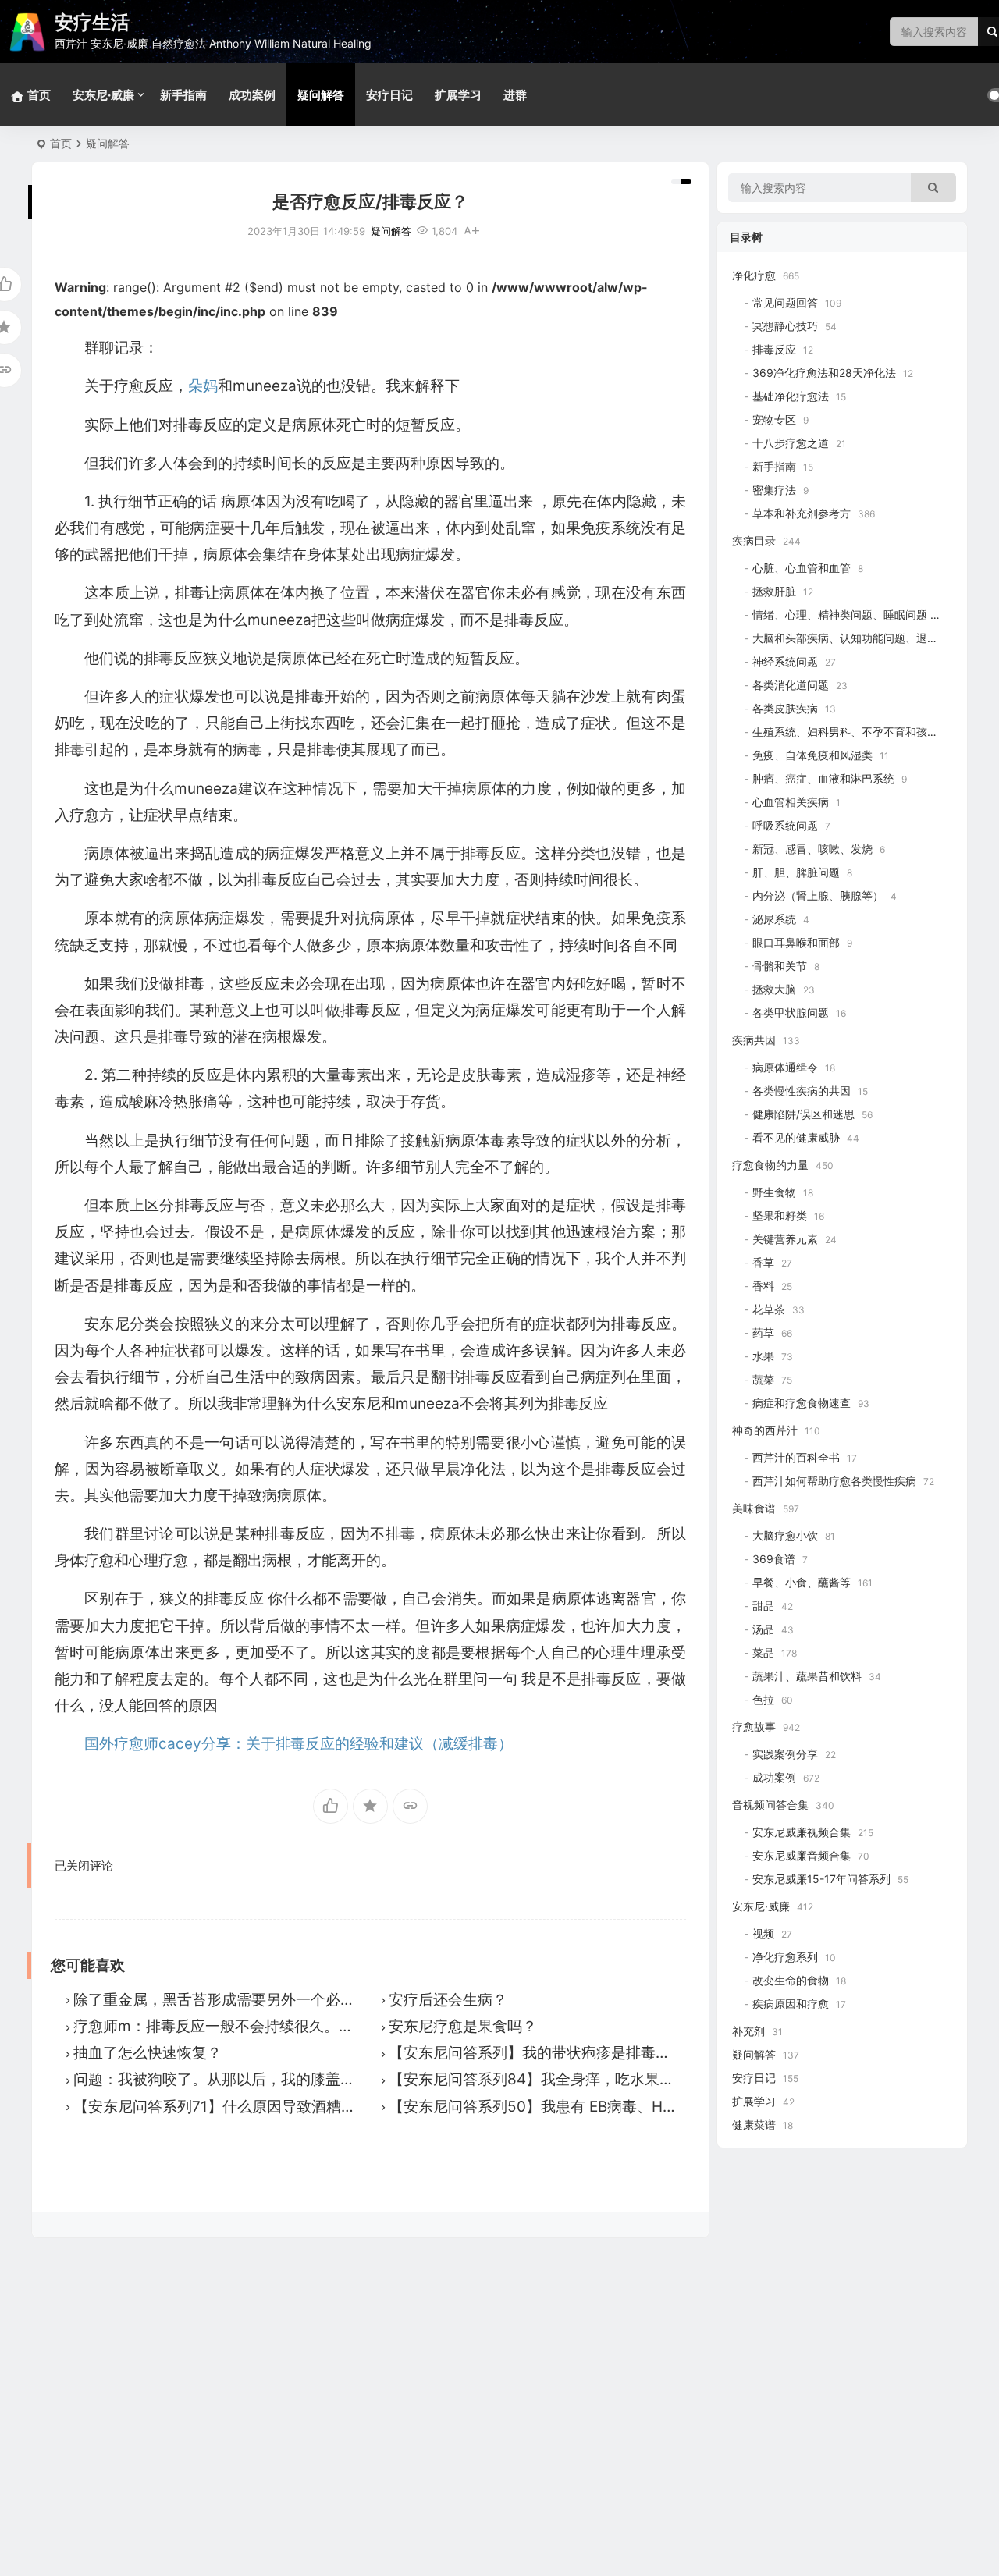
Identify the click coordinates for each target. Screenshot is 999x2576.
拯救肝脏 (774, 591)
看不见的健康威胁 (796, 1137)
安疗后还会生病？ (448, 2000)
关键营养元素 (785, 1239)
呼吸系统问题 (785, 825)
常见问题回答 (785, 302)
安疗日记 (389, 95)
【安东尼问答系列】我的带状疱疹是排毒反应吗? (548, 2053)
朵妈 (203, 386)
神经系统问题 (785, 661)
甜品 (763, 1606)
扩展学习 (458, 95)
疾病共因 (754, 1040)
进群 (515, 95)
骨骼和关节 (780, 966)
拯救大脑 (774, 989)
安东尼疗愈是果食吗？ (463, 2026)
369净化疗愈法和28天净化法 (824, 373)
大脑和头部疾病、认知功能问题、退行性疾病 (862, 638)
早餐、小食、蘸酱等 (802, 1582)
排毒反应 (774, 349)
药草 (763, 1332)
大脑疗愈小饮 (785, 1535)
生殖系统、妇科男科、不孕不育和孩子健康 (856, 732)
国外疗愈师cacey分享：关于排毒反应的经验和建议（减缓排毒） (299, 1744)
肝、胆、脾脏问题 (796, 872)
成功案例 (252, 95)
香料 (763, 1286)
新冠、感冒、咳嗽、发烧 (812, 849)
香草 (763, 1262)
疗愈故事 (754, 1727)
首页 (61, 143)
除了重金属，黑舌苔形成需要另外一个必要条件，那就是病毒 (274, 2000)
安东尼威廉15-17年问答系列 (821, 1879)
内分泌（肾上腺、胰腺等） (818, 895)
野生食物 (774, 1192)
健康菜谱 (754, 2125)
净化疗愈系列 (785, 1957)
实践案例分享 (785, 1754)
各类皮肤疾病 (785, 708)
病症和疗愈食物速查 (802, 1403)
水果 (763, 1356)
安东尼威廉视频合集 (802, 1832)
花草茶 (769, 1309)
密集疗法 (774, 490)
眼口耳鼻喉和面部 (796, 942)
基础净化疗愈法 (791, 396)
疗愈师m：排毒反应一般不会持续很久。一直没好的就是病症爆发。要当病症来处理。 (354, 2026)
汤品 (763, 1629)
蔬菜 (763, 1379)
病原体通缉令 (785, 1067)
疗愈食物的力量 (770, 1165)
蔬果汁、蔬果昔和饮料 (807, 1676)
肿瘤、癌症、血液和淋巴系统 (823, 778)
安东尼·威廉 (103, 95)
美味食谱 (754, 1508)
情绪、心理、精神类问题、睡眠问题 (840, 615)
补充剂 (748, 2031)
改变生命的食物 (791, 1980)
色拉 (763, 1699)
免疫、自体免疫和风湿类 (812, 755)
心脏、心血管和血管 (802, 568)
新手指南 (183, 95)
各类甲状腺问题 (791, 1013)
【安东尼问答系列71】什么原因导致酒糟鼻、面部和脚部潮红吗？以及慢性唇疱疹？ (348, 2107)
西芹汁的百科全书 (796, 1457)
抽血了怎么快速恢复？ (148, 2053)
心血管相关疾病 (791, 802)
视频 (763, 1933)
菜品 (763, 1652)
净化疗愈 (754, 275)
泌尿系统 (774, 919)
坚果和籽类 (780, 1215)
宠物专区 (774, 419)
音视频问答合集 (770, 1805)
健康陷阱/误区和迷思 (803, 1114)
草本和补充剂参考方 (802, 513)
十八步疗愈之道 (791, 443)
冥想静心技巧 (785, 326)
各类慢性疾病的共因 (802, 1091)
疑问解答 (321, 95)
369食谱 (774, 1559)
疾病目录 (754, 540)
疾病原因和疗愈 (791, 2004)
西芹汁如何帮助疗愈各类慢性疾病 (834, 1481)
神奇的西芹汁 (765, 1430)
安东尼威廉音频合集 (802, 1855)
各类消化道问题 (791, 685)
